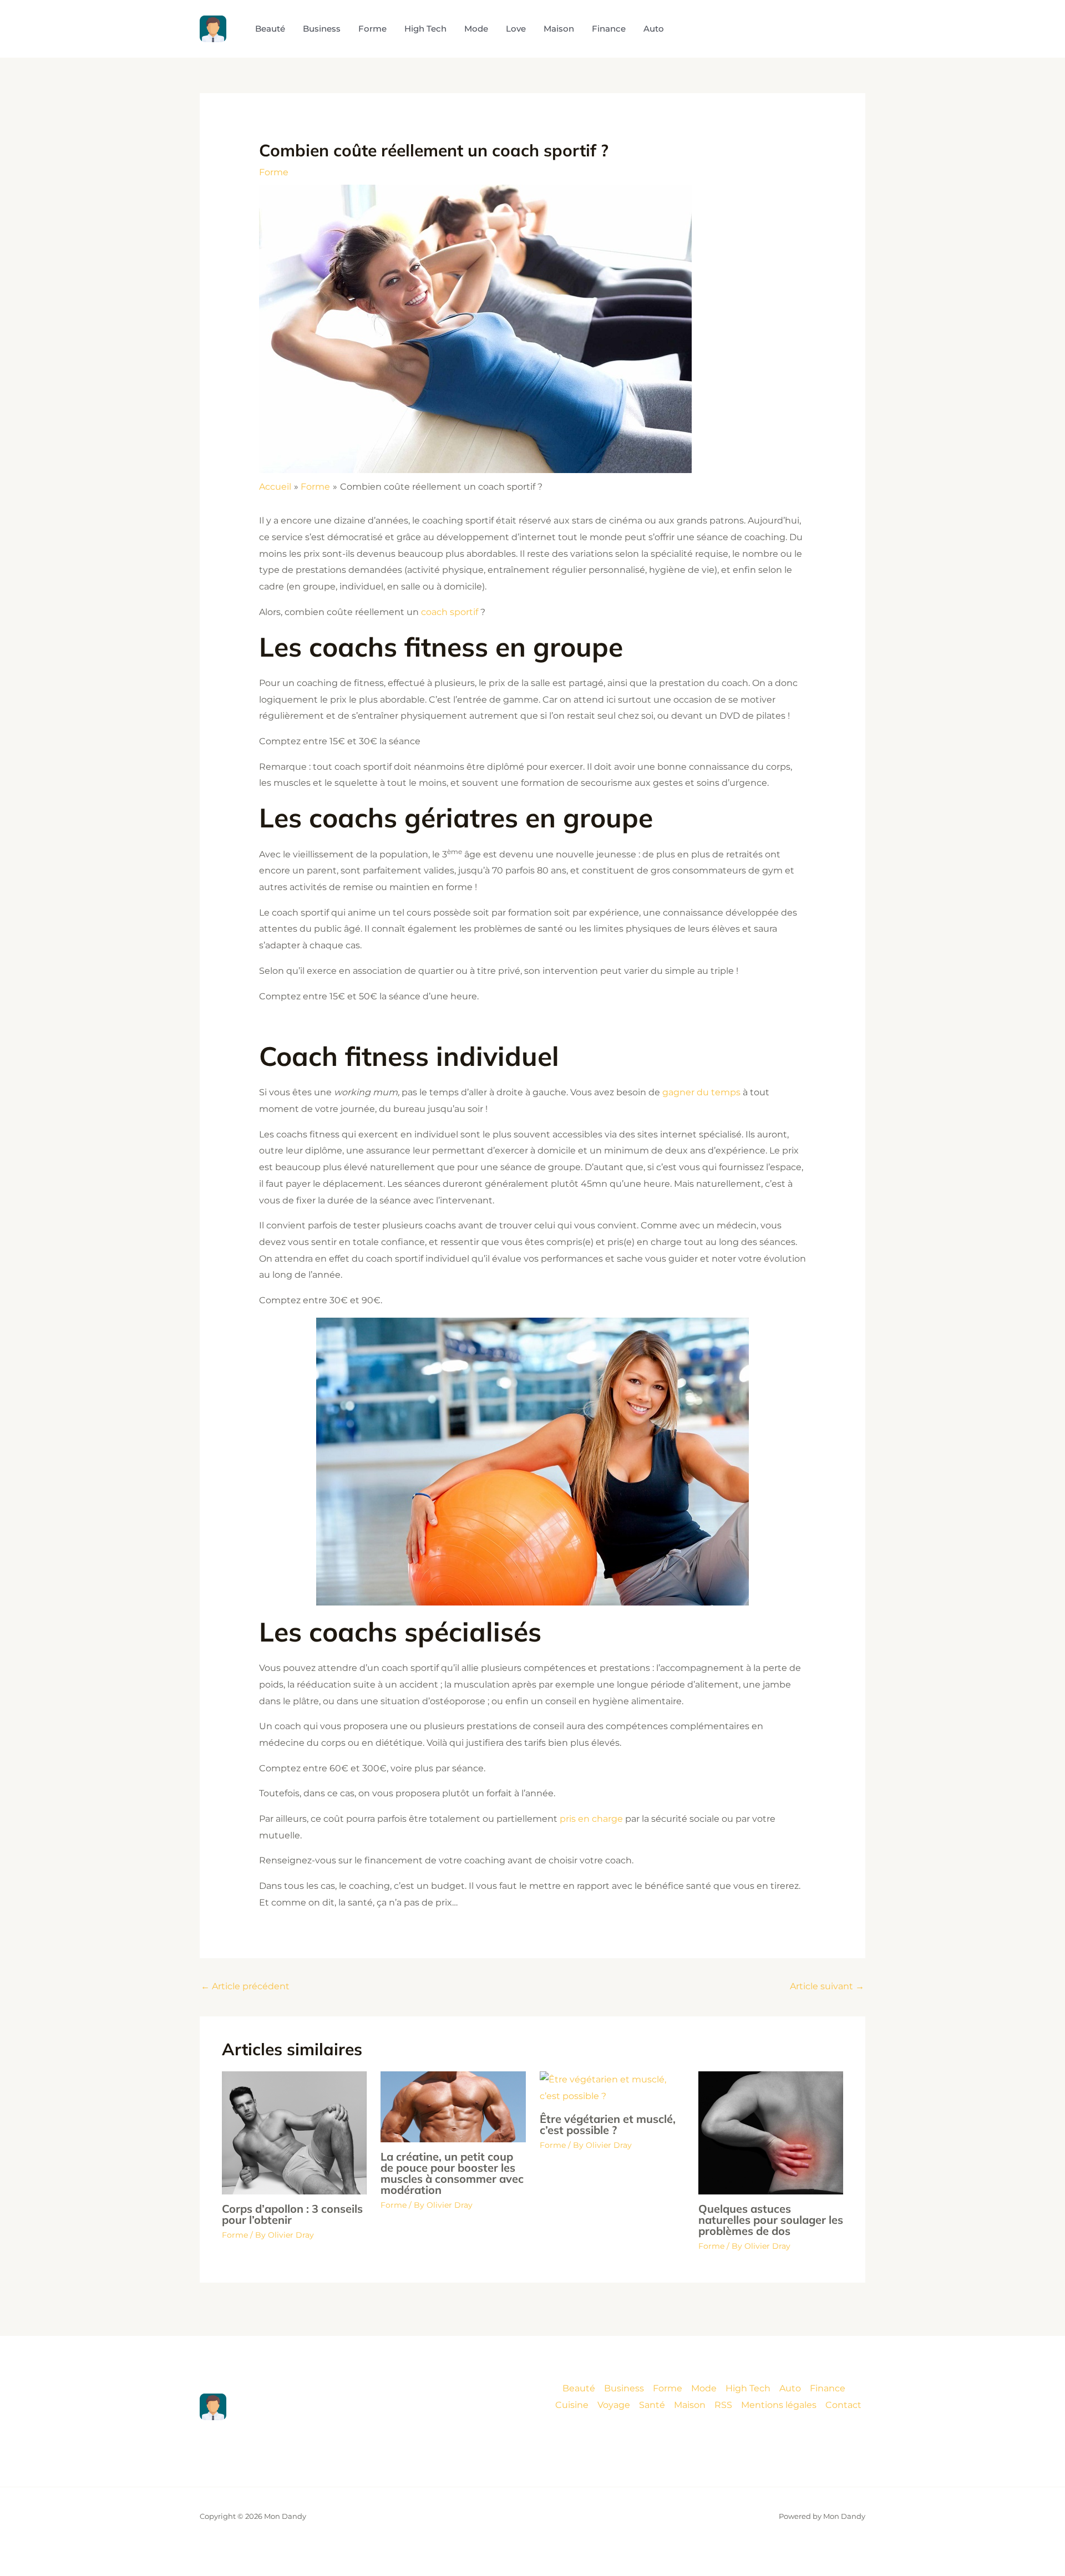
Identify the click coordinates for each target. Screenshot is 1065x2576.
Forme (274, 172)
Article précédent (245, 1986)
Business (624, 2388)
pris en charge (591, 1819)
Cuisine (572, 2405)
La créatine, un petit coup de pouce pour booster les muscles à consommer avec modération (452, 2173)
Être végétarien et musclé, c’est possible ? (608, 2124)
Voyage (614, 2405)
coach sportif (451, 612)
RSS (723, 2405)
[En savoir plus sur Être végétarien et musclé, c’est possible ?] (612, 2087)
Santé (652, 2405)
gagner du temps (701, 1092)
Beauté (579, 2388)
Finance (828, 2388)
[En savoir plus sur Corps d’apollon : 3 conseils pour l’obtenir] (294, 2132)
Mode (704, 2388)
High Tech (748, 2388)
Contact (843, 2405)
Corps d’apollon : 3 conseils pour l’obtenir (292, 2214)
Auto (790, 2388)
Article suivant (827, 1986)
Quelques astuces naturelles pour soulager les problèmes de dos (771, 2220)
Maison (690, 2405)
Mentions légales (779, 2405)
